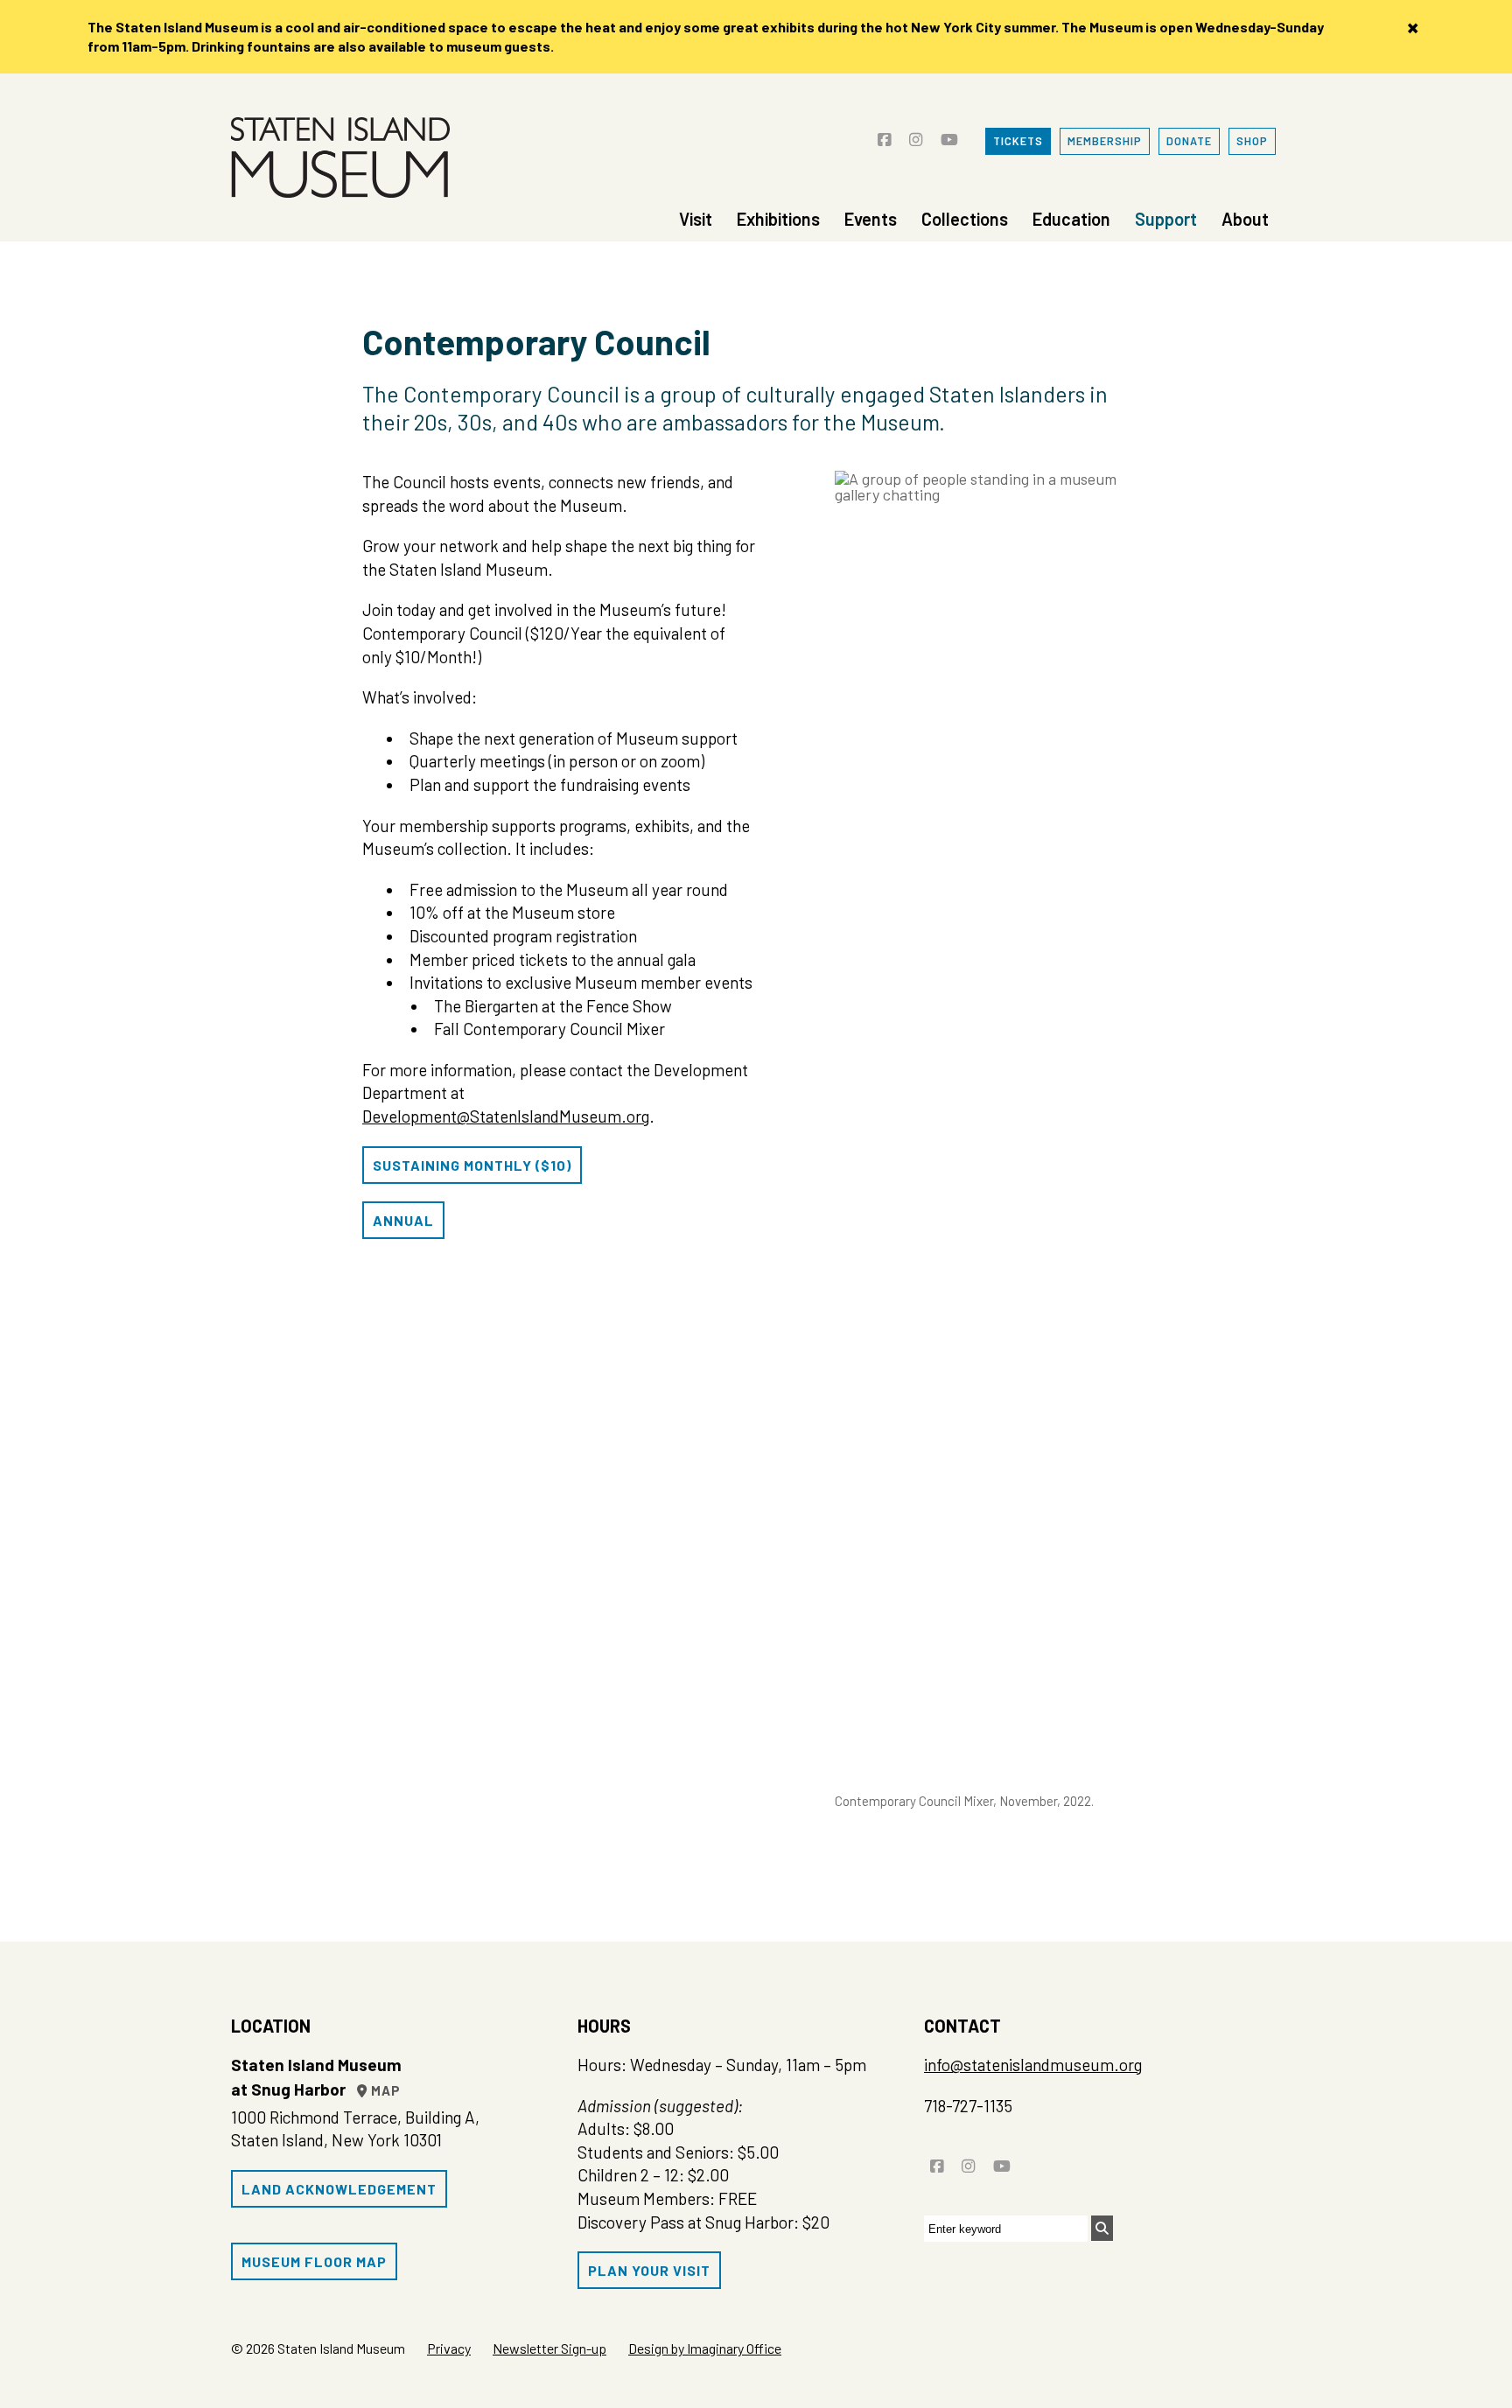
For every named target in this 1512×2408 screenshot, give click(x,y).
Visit (696, 219)
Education (1071, 219)
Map (384, 2090)
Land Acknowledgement (339, 2189)
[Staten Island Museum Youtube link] (949, 133)
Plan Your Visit (649, 2270)
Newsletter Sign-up (549, 2348)
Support (1166, 219)
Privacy (449, 2348)
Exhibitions (778, 219)
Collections (965, 219)
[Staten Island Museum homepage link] (340, 157)
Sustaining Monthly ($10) (472, 1165)
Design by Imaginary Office (705, 2348)
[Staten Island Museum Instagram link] (916, 133)
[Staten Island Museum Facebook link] (884, 133)
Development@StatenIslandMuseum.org (506, 1116)
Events (871, 219)
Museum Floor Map (314, 2261)
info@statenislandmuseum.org (1033, 2065)
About (1245, 219)
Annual (403, 1220)
